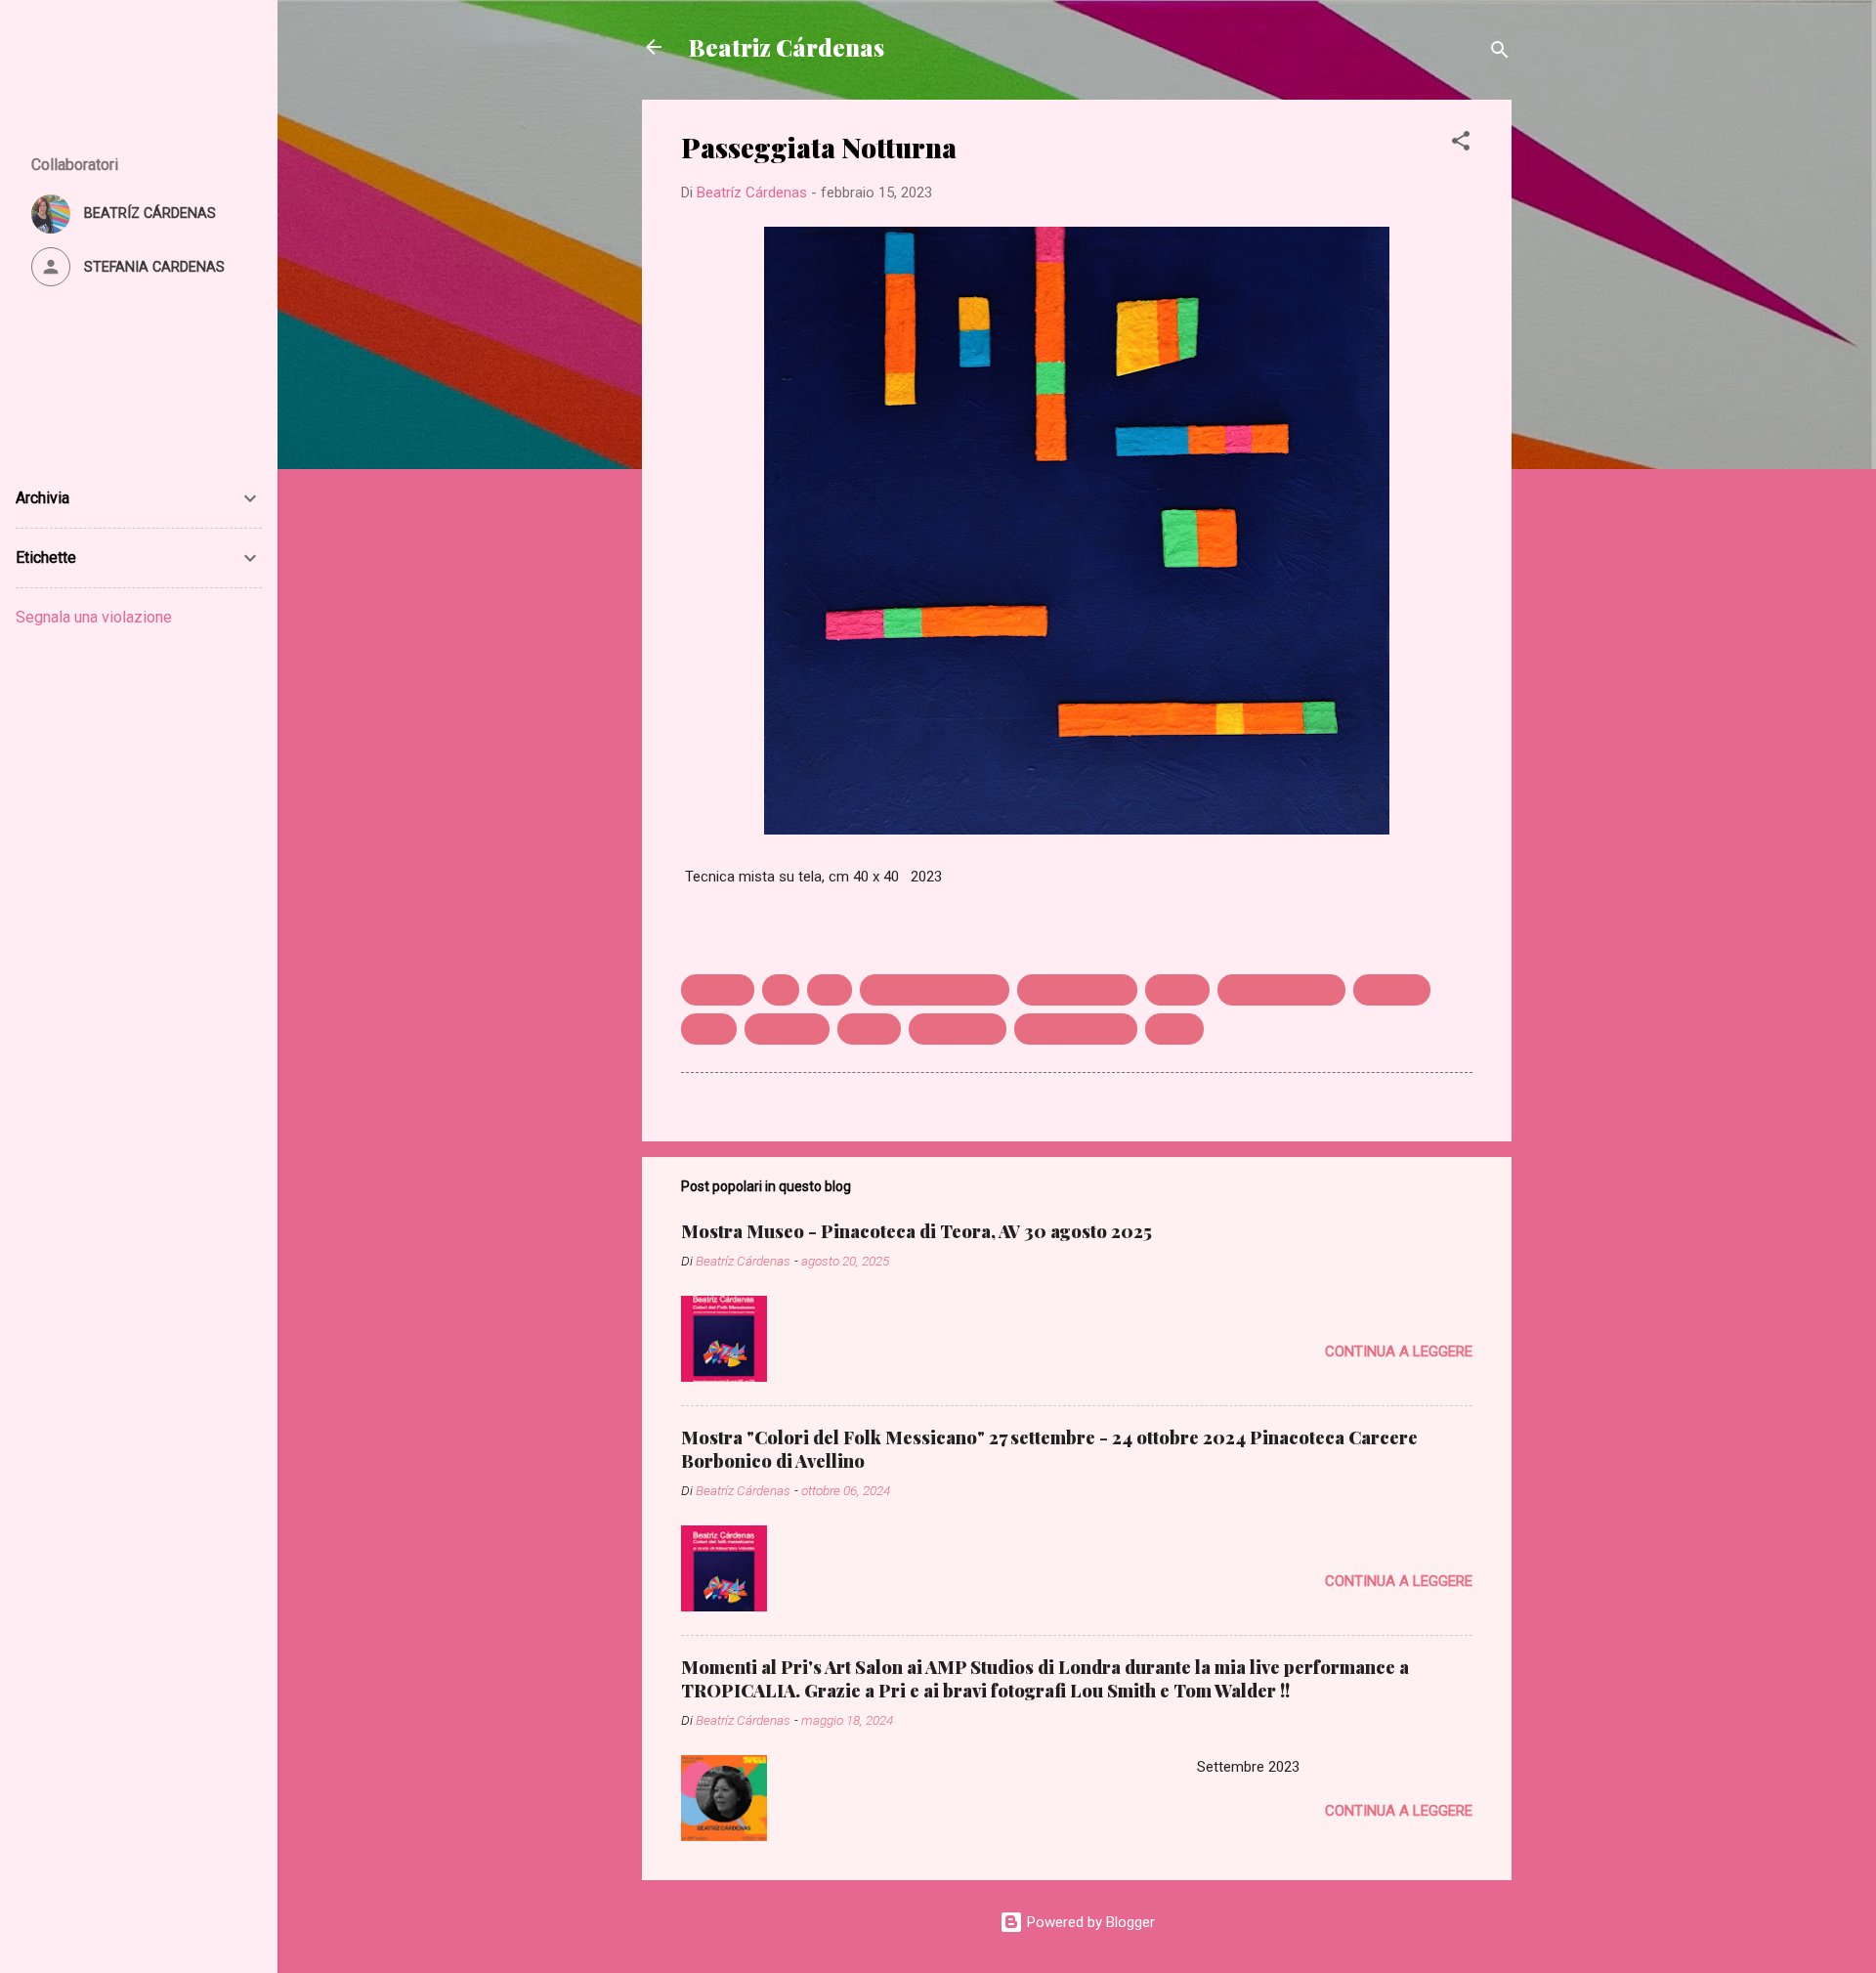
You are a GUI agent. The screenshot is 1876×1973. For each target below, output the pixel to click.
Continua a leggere (1399, 1351)
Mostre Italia (958, 1029)
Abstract (718, 990)
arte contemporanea (935, 990)
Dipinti (709, 1029)
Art (781, 990)
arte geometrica (1077, 990)
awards (1177, 990)
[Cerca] (1500, 53)
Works (1174, 1029)
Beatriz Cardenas (1281, 990)
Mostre (869, 1029)
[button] (1461, 144)
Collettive (1392, 990)
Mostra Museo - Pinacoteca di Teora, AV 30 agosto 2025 (917, 1231)
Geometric (787, 1029)
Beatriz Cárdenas (787, 47)
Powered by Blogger (1089, 1922)
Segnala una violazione (94, 617)
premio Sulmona (1076, 1029)
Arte (830, 990)
